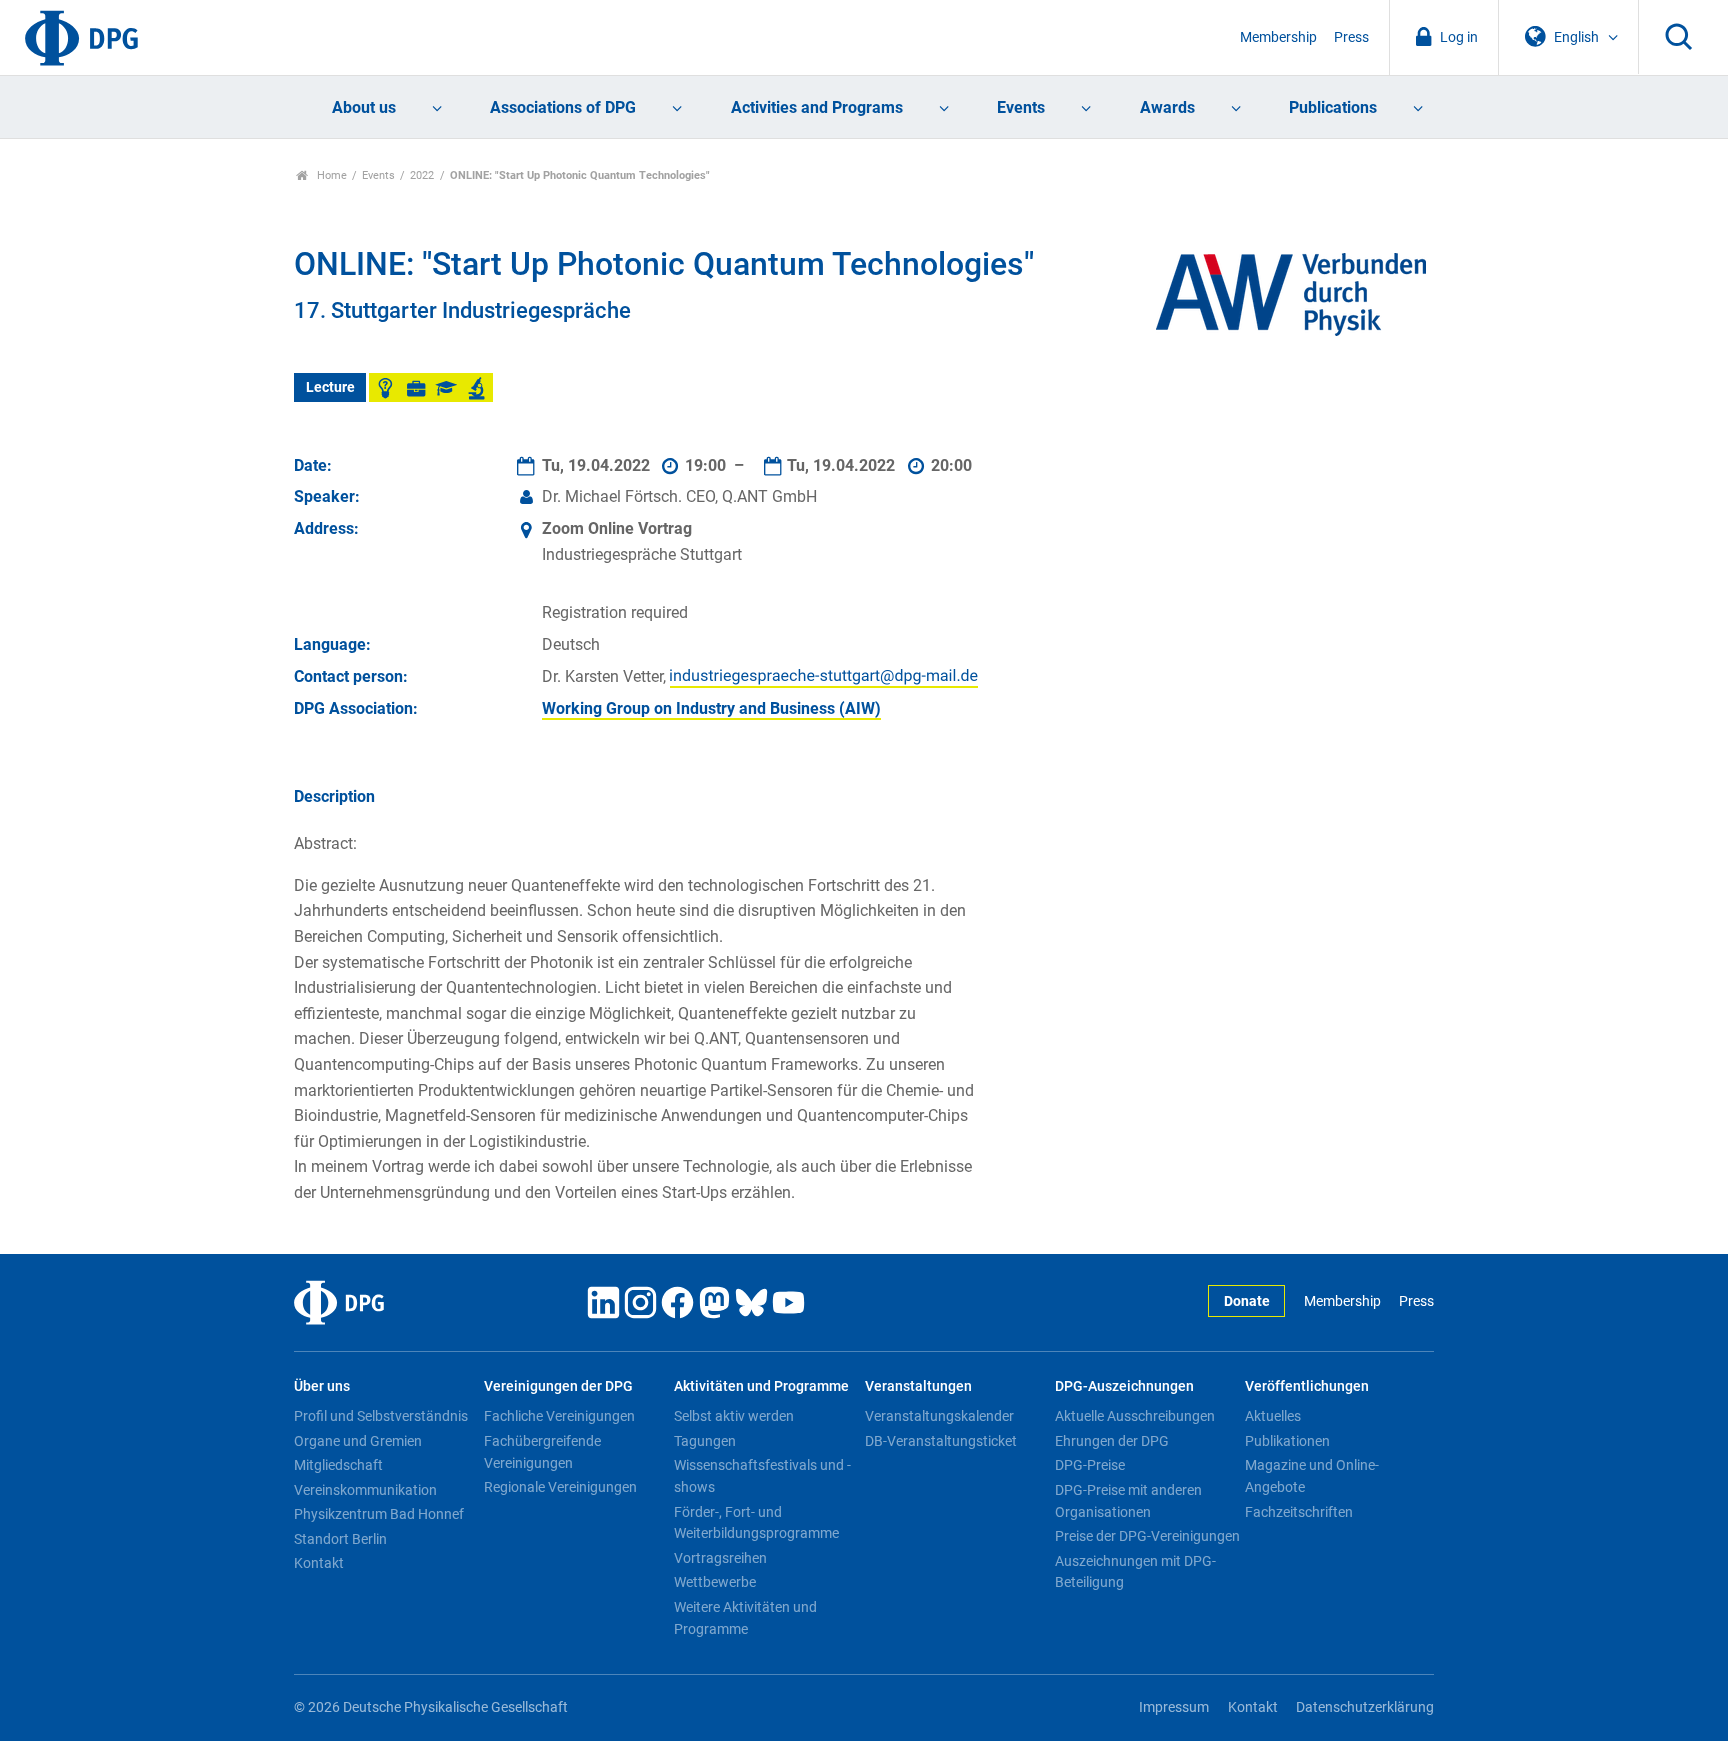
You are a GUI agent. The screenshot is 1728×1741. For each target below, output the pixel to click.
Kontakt (319, 1563)
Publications (1333, 107)
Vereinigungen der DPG (558, 1386)
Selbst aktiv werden (734, 1416)
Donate (1247, 1301)
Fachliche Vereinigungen (559, 1416)
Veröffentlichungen (1307, 1386)
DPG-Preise (1090, 1465)
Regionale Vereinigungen (560, 1487)
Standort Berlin (340, 1539)
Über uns (322, 1386)
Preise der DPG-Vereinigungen (1147, 1536)
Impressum (1174, 1707)
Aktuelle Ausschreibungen (1135, 1416)
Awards (1167, 107)
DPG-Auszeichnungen (1124, 1386)
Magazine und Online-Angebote (1312, 1476)
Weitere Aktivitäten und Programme (745, 1618)
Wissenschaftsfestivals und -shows (762, 1476)
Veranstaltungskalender (939, 1416)
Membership (1278, 37)
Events (1021, 107)
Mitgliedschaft (338, 1465)
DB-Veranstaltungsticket (941, 1441)
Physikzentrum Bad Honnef (379, 1514)
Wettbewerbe (715, 1582)
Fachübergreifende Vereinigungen (542, 1452)
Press (1351, 37)
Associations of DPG (563, 107)
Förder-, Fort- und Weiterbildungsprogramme (756, 1523)
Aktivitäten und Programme (761, 1386)
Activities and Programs (817, 107)
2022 (422, 175)
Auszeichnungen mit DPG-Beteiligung (1135, 1572)
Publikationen (1287, 1441)
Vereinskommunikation (365, 1490)
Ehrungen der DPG (1112, 1441)
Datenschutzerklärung (1365, 1707)
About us (364, 107)
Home (330, 175)
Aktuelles (1273, 1416)
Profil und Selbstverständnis (381, 1416)
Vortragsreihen (720, 1558)
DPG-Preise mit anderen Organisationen (1128, 1501)
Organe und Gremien (358, 1441)
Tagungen (705, 1441)
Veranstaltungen (918, 1386)
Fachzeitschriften (1299, 1512)
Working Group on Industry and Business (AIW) (711, 708)
